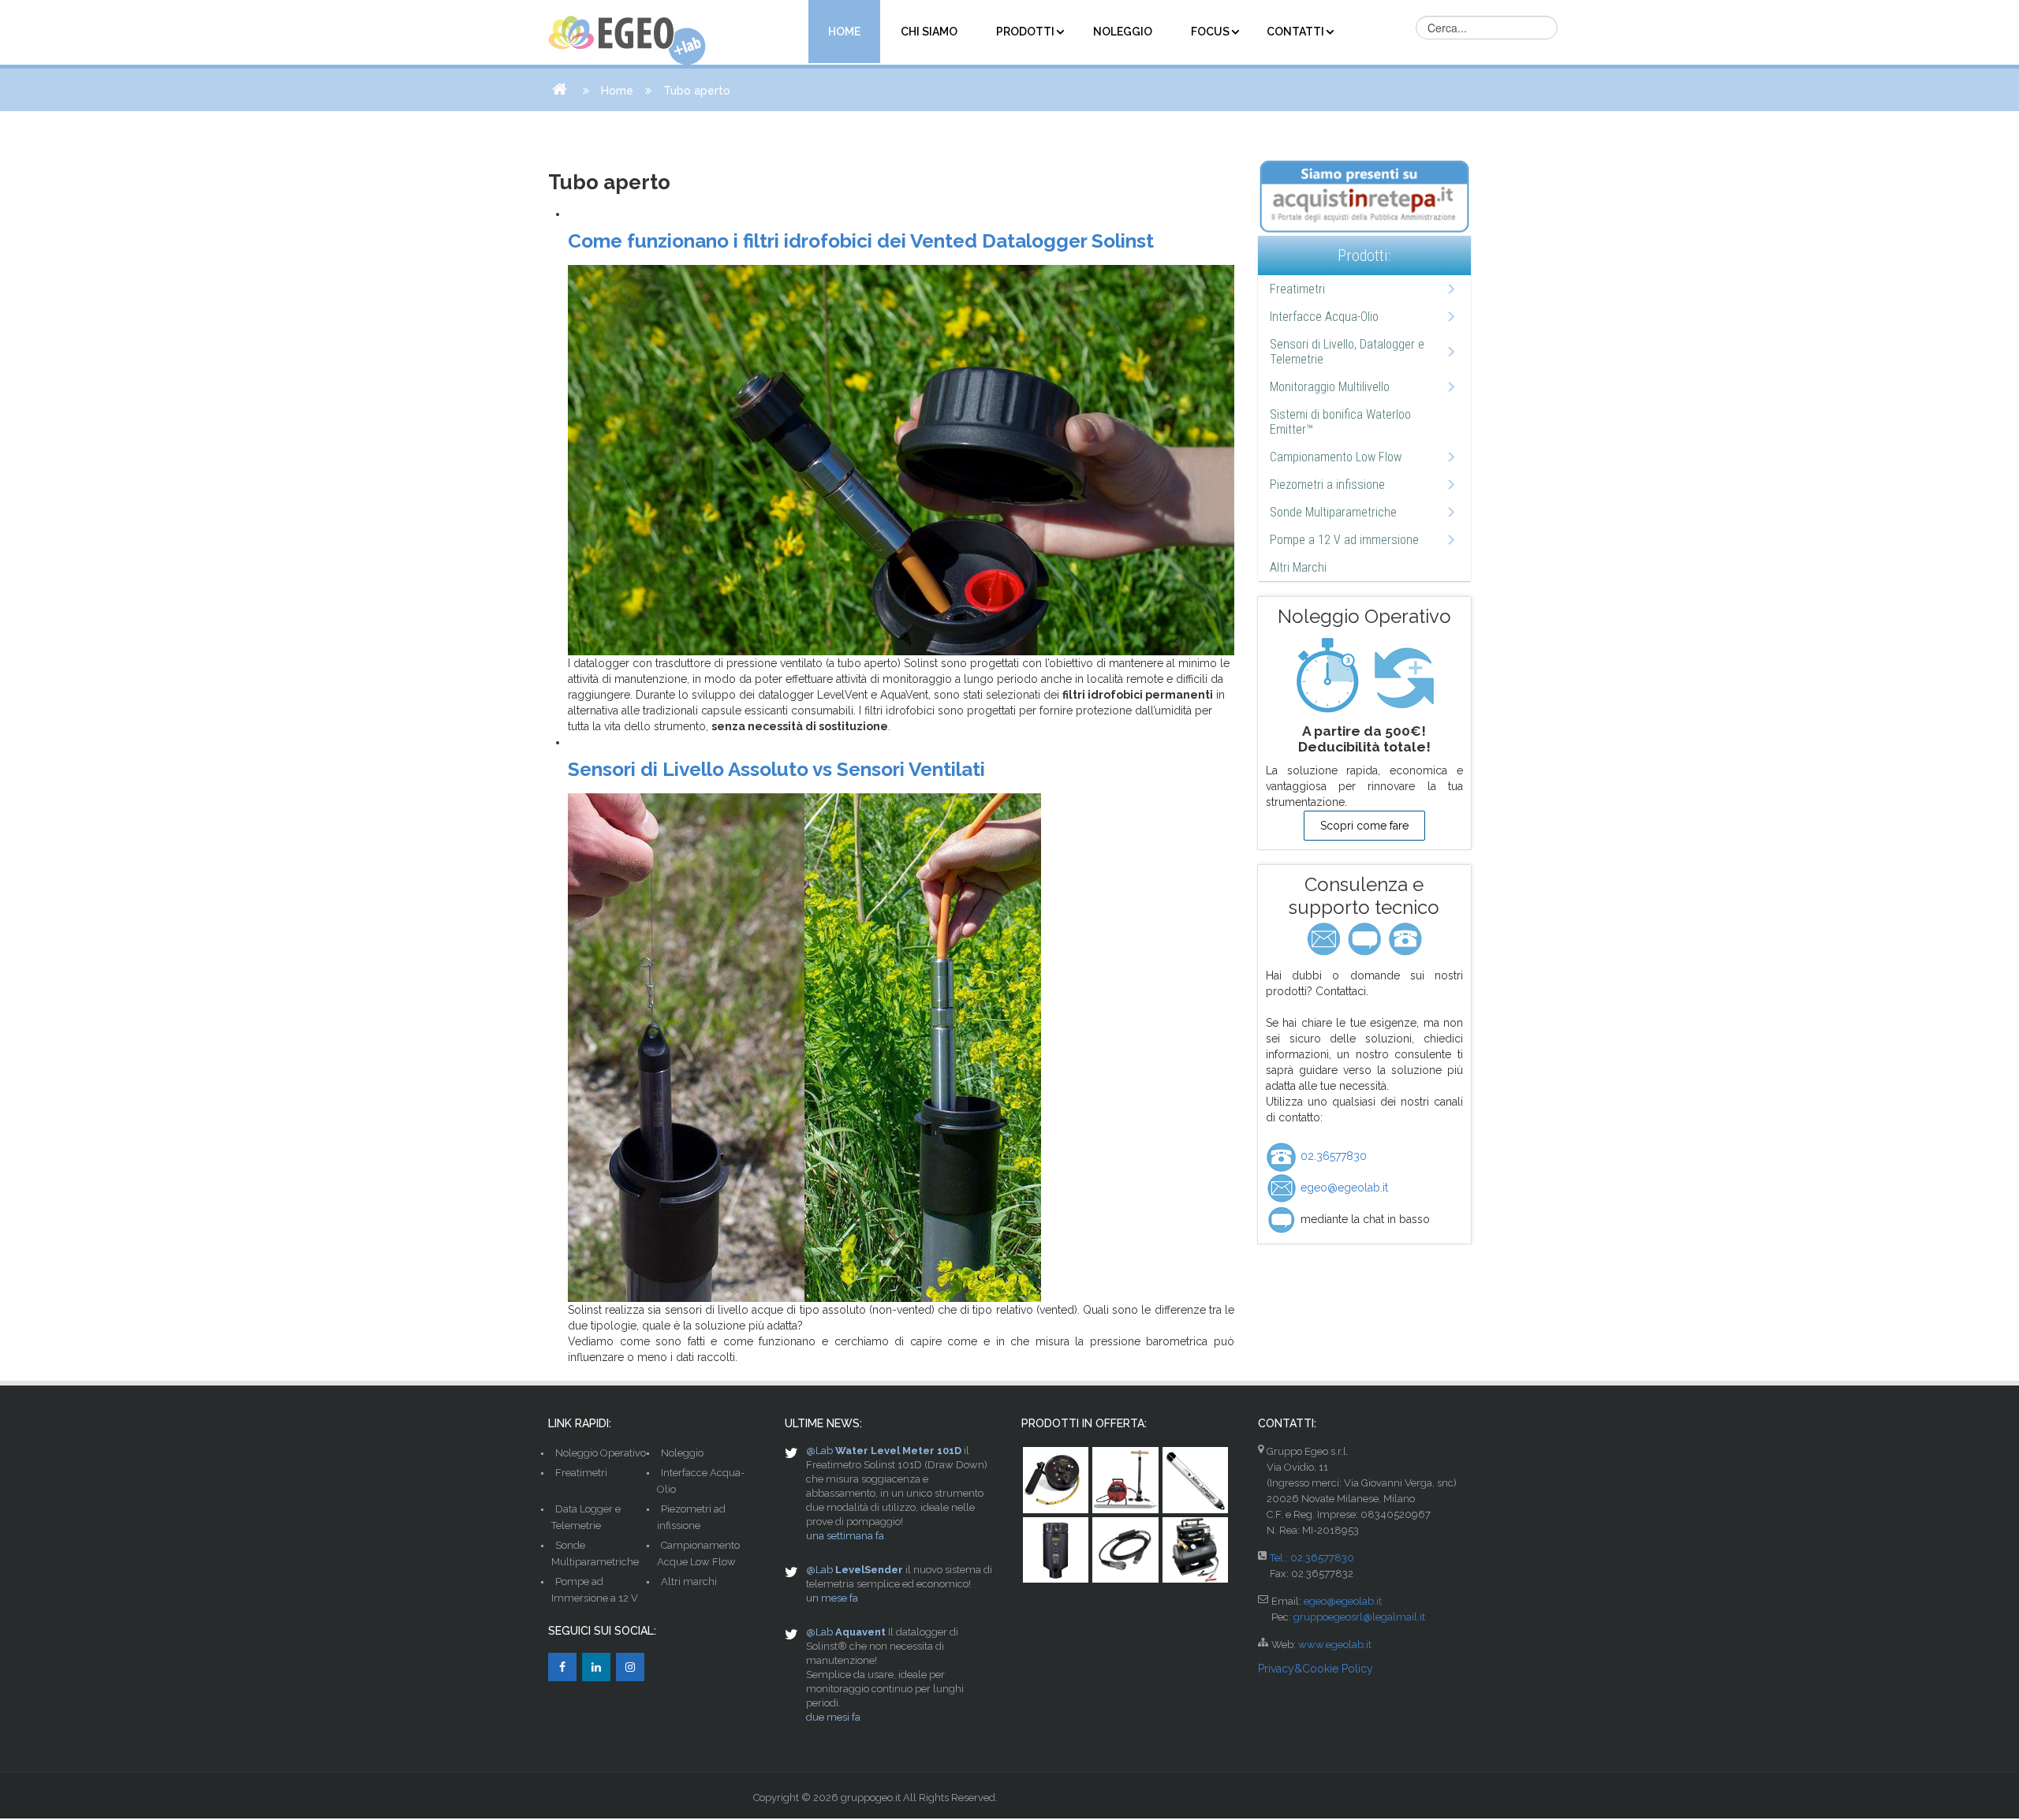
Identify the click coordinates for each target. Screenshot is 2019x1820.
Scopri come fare (1364, 826)
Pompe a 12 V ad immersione (1344, 540)
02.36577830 (1332, 1156)
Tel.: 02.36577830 (1312, 1558)
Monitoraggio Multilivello (1330, 387)
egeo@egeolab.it (1343, 1188)
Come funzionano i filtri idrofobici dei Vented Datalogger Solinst (861, 241)
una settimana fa (845, 1536)
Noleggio (682, 1453)
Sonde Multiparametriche (1333, 512)
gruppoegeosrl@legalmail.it (1359, 1617)
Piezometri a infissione (1327, 485)
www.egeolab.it (1335, 1645)
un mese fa (832, 1598)
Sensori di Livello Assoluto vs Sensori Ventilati (776, 769)
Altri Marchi (1298, 567)
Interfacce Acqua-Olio (1324, 317)
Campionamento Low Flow (1336, 457)
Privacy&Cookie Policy (1316, 1669)
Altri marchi (689, 1581)
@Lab (819, 1451)
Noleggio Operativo (601, 1453)
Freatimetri (1297, 289)
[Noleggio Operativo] (1364, 675)
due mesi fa (833, 1717)
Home (617, 91)
